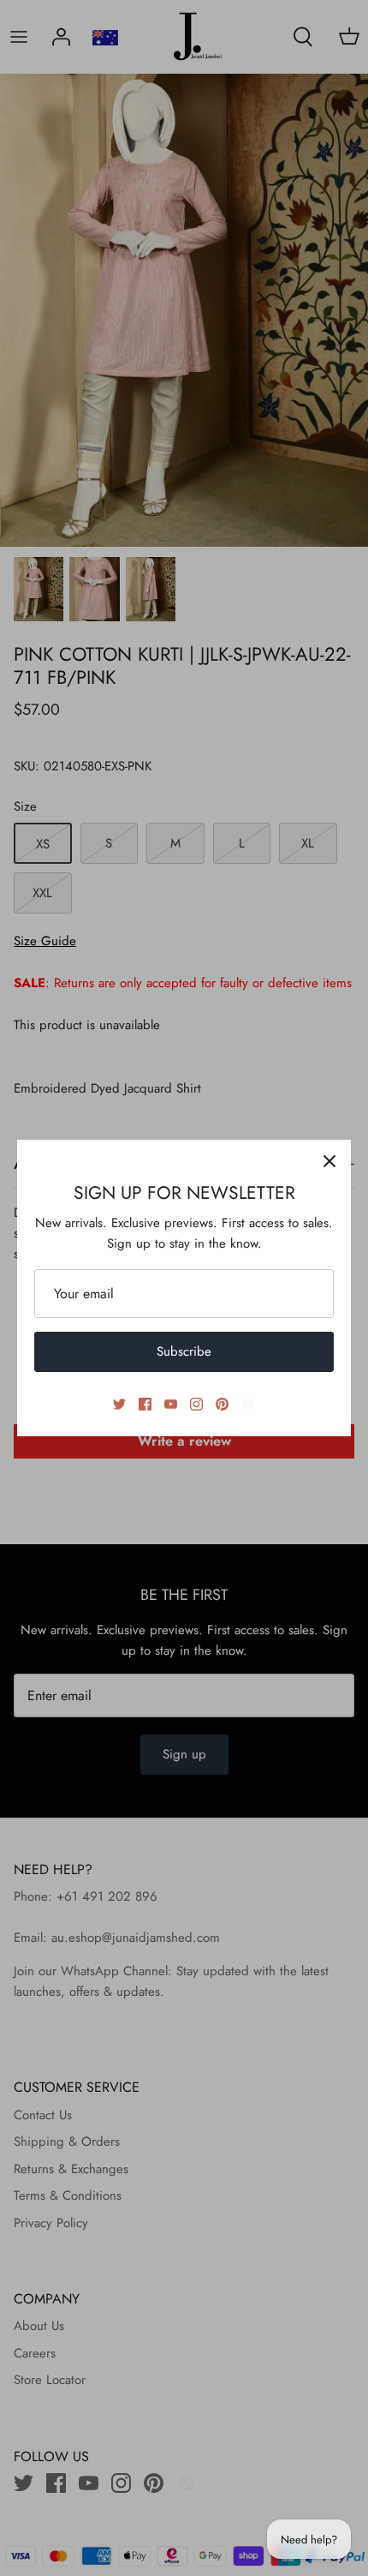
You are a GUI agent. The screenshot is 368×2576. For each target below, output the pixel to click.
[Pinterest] (222, 1404)
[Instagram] (196, 1404)
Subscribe (184, 1351)
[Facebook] (145, 1404)
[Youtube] (171, 1404)
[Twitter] (119, 1404)
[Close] (329, 1161)
